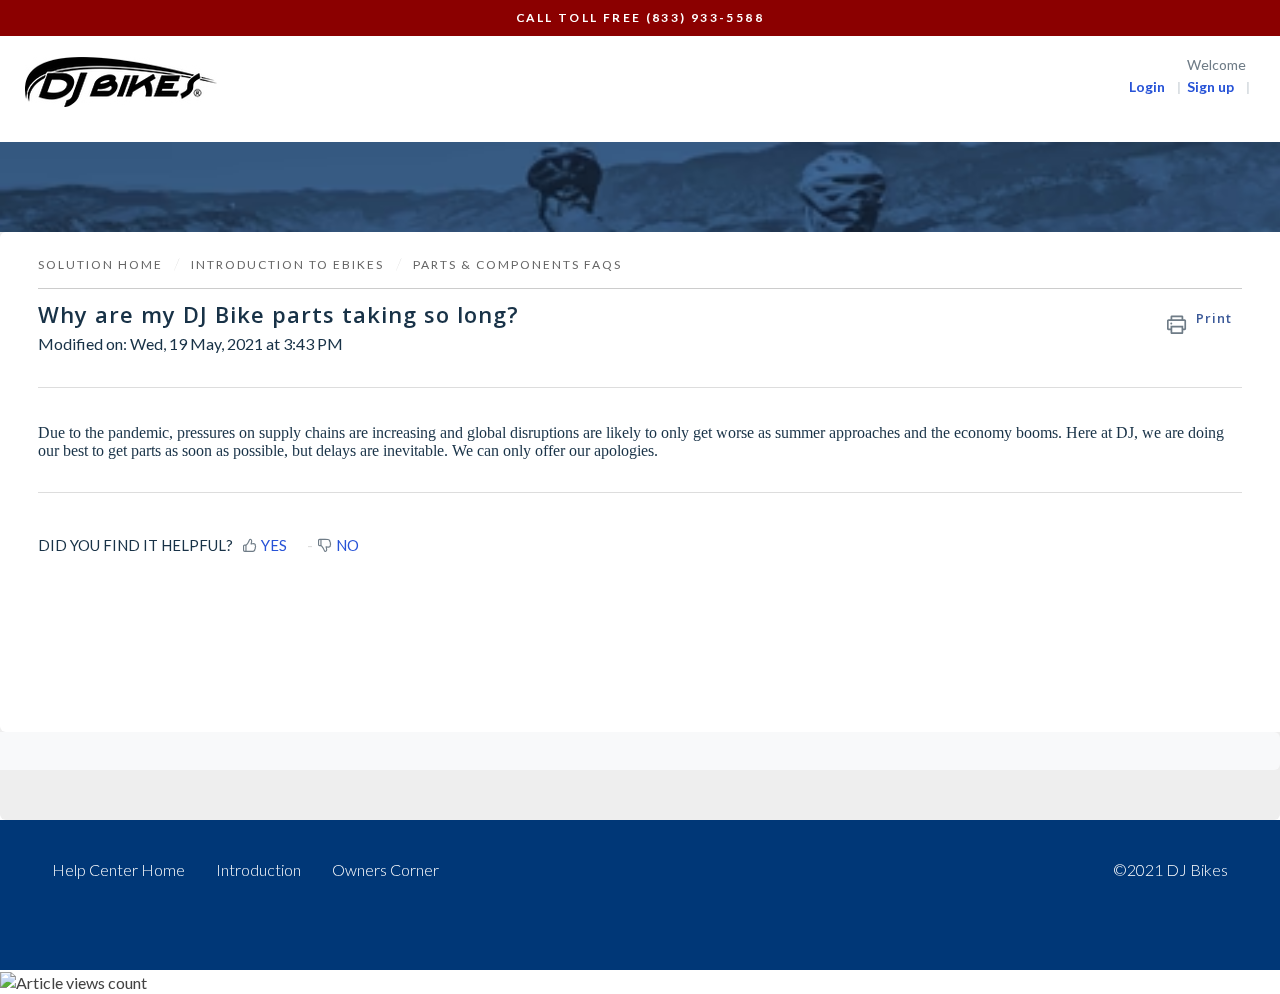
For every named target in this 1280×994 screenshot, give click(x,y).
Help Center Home (118, 869)
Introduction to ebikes (287, 264)
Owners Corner (385, 869)
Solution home (102, 264)
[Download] (603, 232)
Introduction (258, 869)
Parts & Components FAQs (517, 264)
